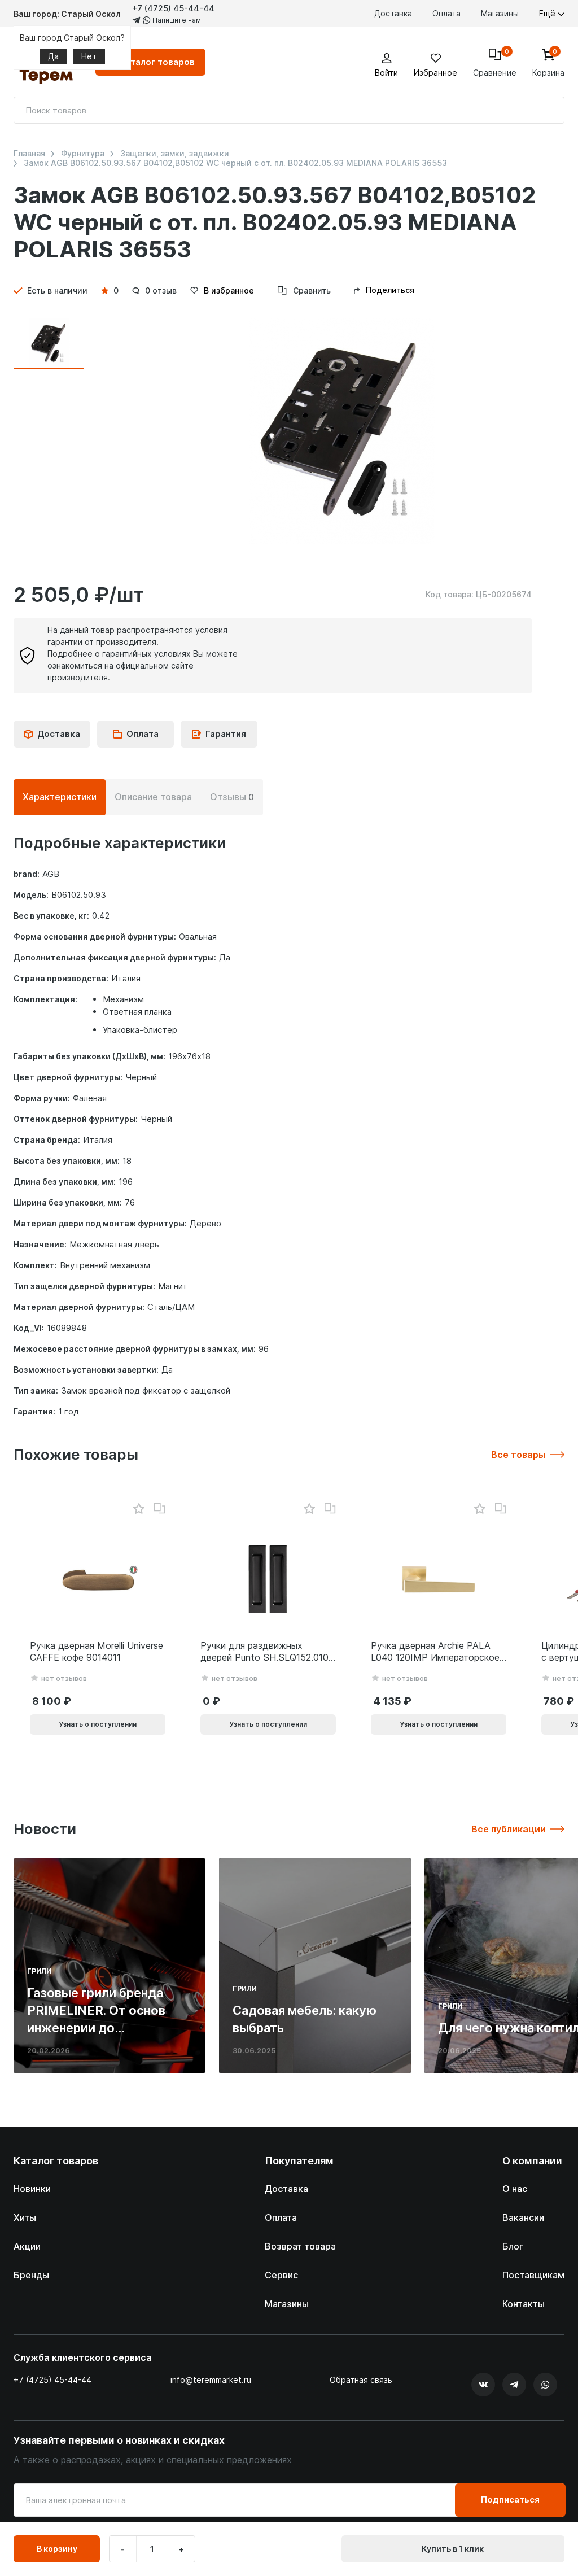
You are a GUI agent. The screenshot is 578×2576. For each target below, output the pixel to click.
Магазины (500, 13)
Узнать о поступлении (98, 1724)
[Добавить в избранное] (139, 1509)
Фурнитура (83, 154)
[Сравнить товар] (160, 1509)
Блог (513, 2246)
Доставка (393, 13)
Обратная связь (361, 2380)
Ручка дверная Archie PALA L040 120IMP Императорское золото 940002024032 (435, 1652)
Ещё (548, 13)
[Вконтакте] (483, 2385)
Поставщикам (533, 2275)
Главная (29, 154)
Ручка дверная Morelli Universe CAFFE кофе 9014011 (97, 1651)
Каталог (157, 62)
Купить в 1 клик (453, 2549)
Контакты (524, 2304)
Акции (27, 2246)
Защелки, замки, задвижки (175, 154)
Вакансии (523, 2217)
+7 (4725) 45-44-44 (173, 8)
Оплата (446, 13)
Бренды (31, 2275)
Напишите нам (176, 20)
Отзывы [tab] (232, 797)
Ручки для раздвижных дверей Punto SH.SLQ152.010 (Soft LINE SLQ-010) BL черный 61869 (264, 1652)
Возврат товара (300, 2246)
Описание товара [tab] (153, 797)
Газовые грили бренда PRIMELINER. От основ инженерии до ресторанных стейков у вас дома (100, 2027)
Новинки (32, 2189)
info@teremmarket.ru (211, 2380)
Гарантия (226, 734)
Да (53, 56)
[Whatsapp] (545, 2385)
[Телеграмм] (514, 2385)
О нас (515, 2189)
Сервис (281, 2275)
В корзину (57, 2549)
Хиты (25, 2217)
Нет (89, 56)
